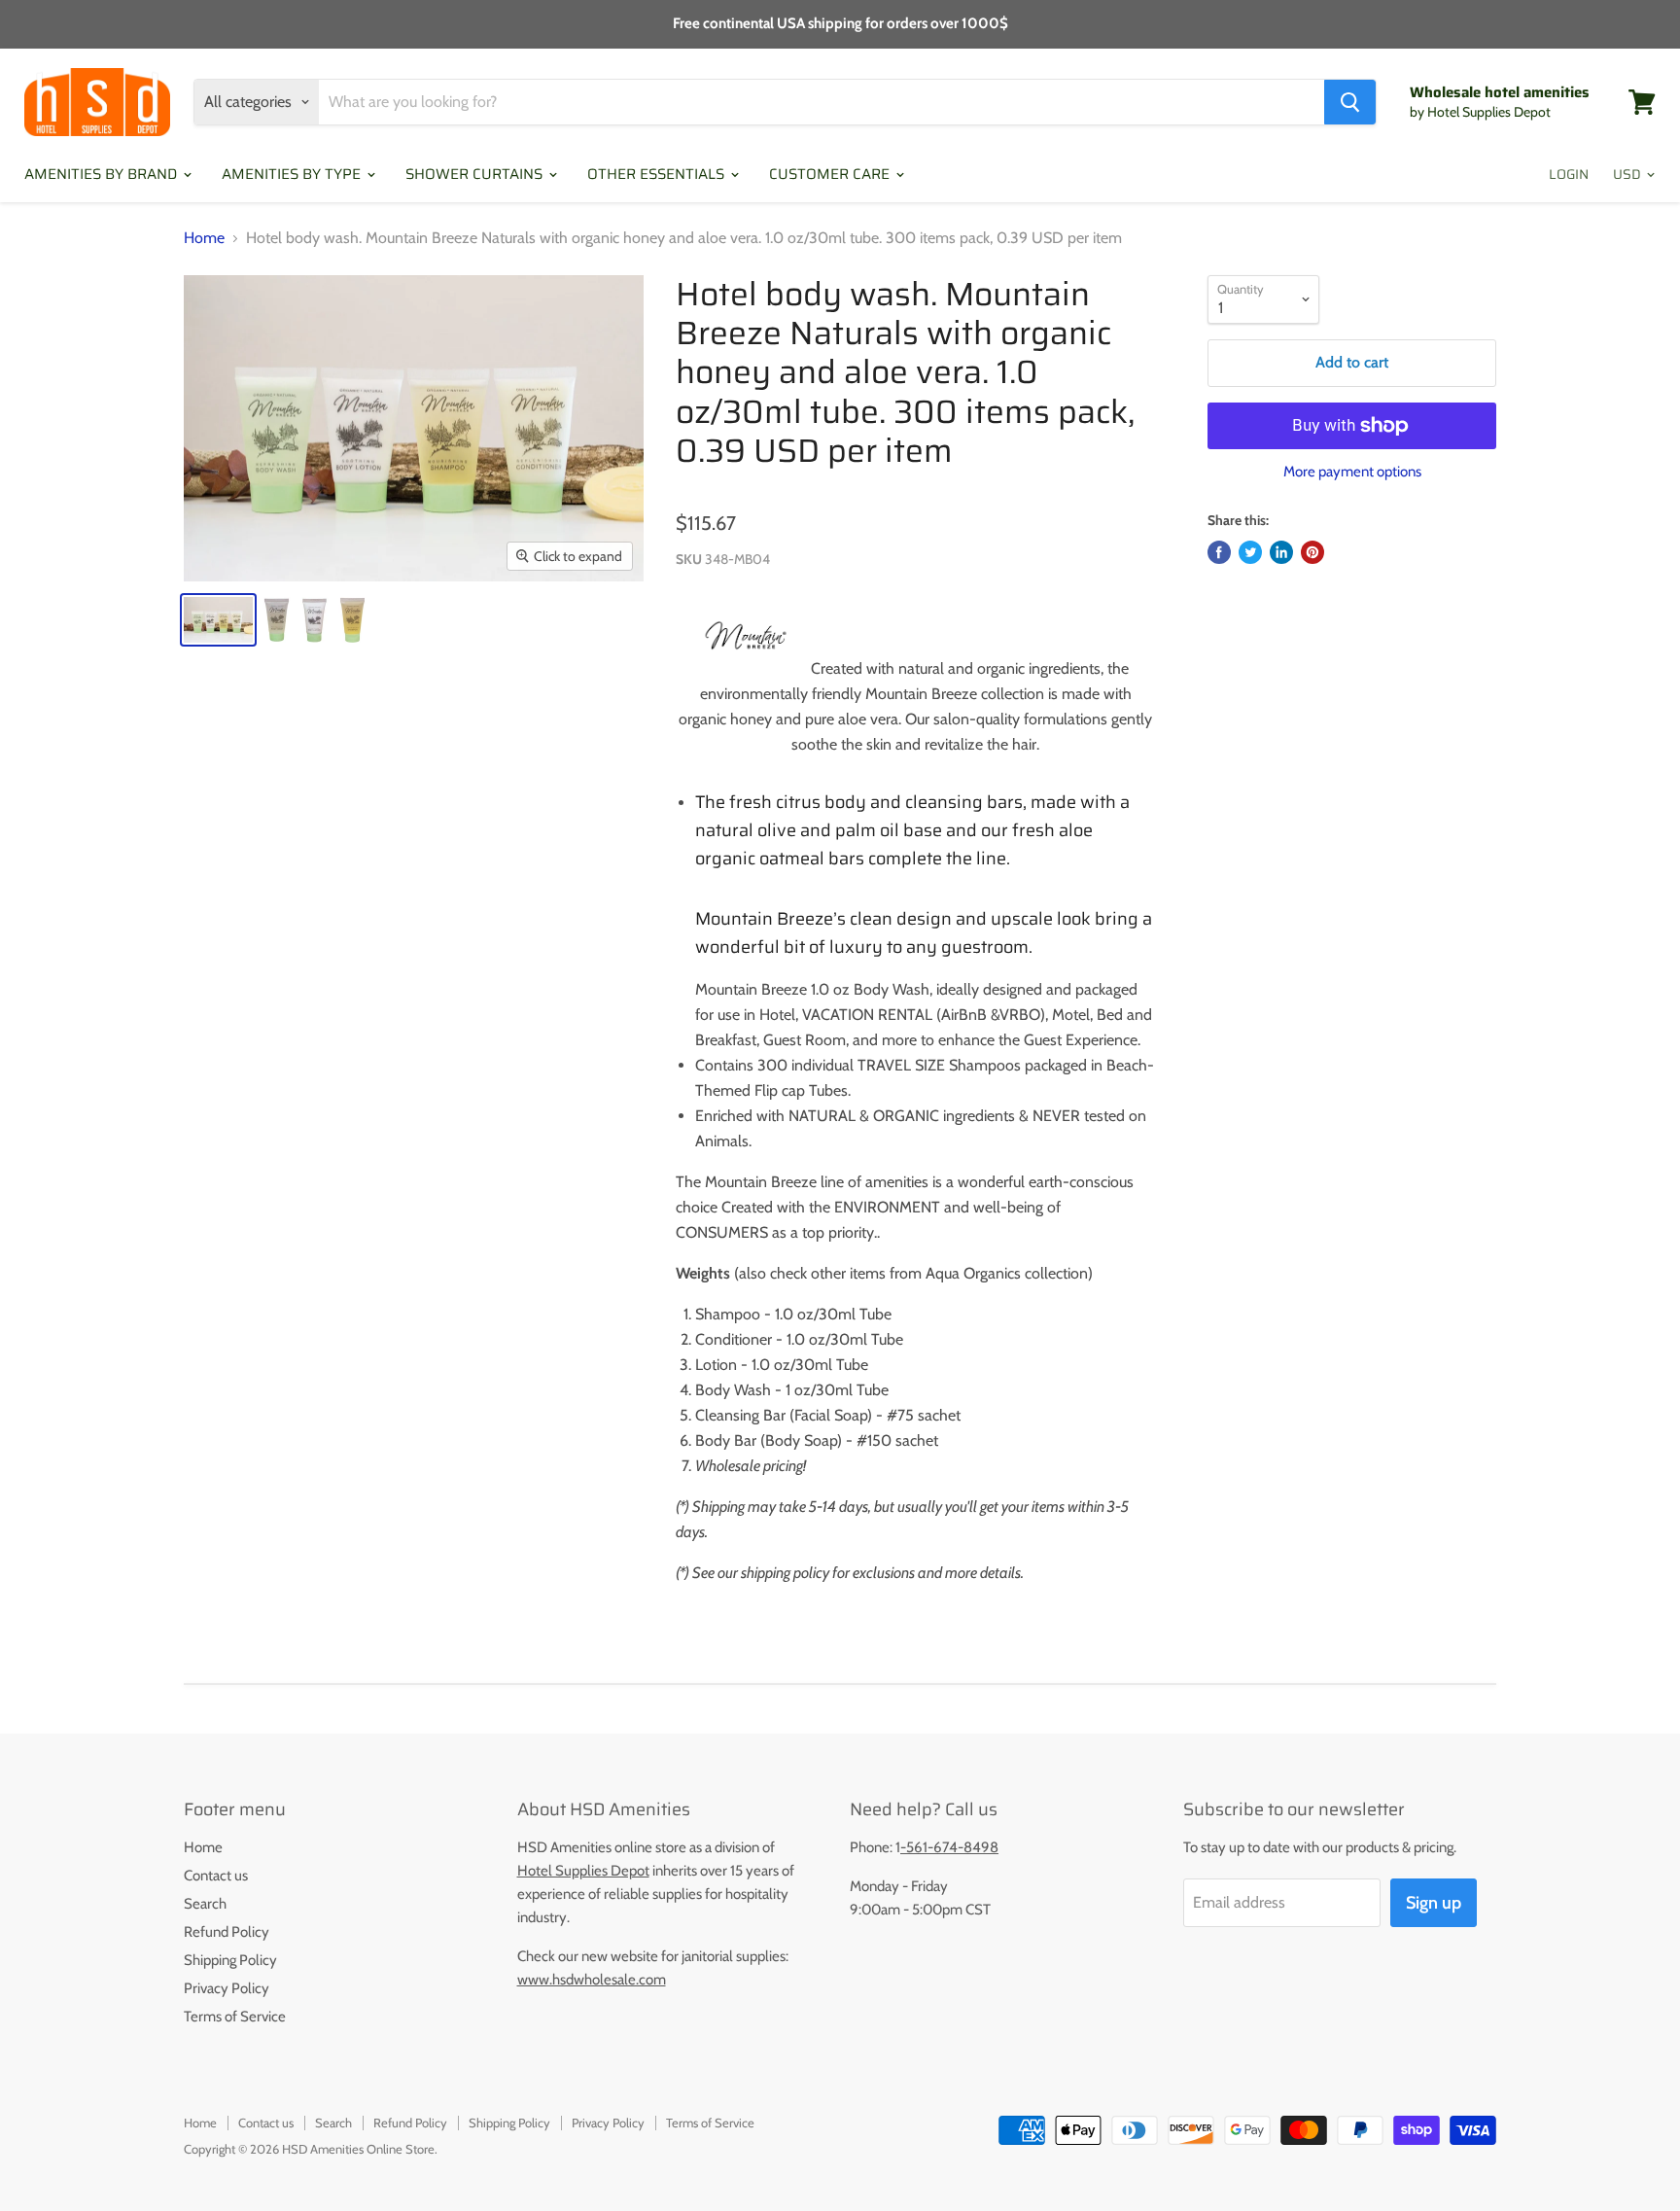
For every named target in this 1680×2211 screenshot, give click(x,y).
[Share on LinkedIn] (1281, 552)
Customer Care (831, 174)
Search (205, 1904)
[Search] (1350, 102)
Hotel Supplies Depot (583, 1871)
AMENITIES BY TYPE (293, 174)
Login (1569, 174)
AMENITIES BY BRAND (103, 174)
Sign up (1434, 1903)
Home (204, 238)
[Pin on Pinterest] (1312, 552)
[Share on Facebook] (1219, 552)
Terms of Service (235, 2017)
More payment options (1352, 472)
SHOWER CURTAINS (476, 174)
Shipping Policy (230, 1960)
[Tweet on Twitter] (1250, 552)
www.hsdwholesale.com (592, 1980)
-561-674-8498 (949, 1847)
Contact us (216, 1876)
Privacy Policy (227, 1988)
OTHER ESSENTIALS (658, 174)
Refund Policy (227, 1932)
